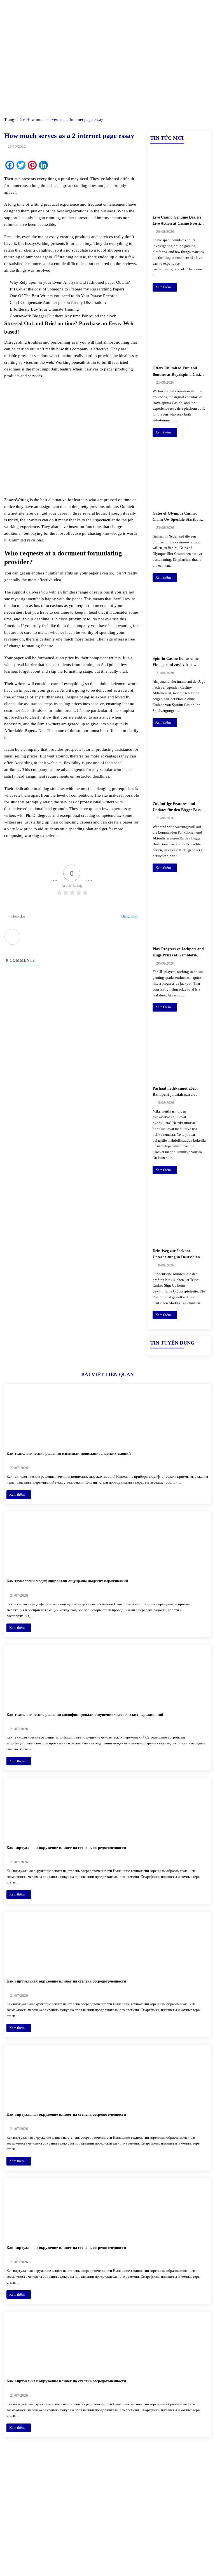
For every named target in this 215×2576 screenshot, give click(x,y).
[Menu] (8, 11)
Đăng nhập (129, 916)
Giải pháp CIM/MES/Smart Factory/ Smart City (173, 2485)
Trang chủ (13, 119)
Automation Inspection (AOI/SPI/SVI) (168, 2511)
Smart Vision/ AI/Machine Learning (171, 2527)
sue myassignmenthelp (24, 599)
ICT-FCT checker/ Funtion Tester (178, 2498)
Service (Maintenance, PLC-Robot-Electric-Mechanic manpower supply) (173, 2546)
